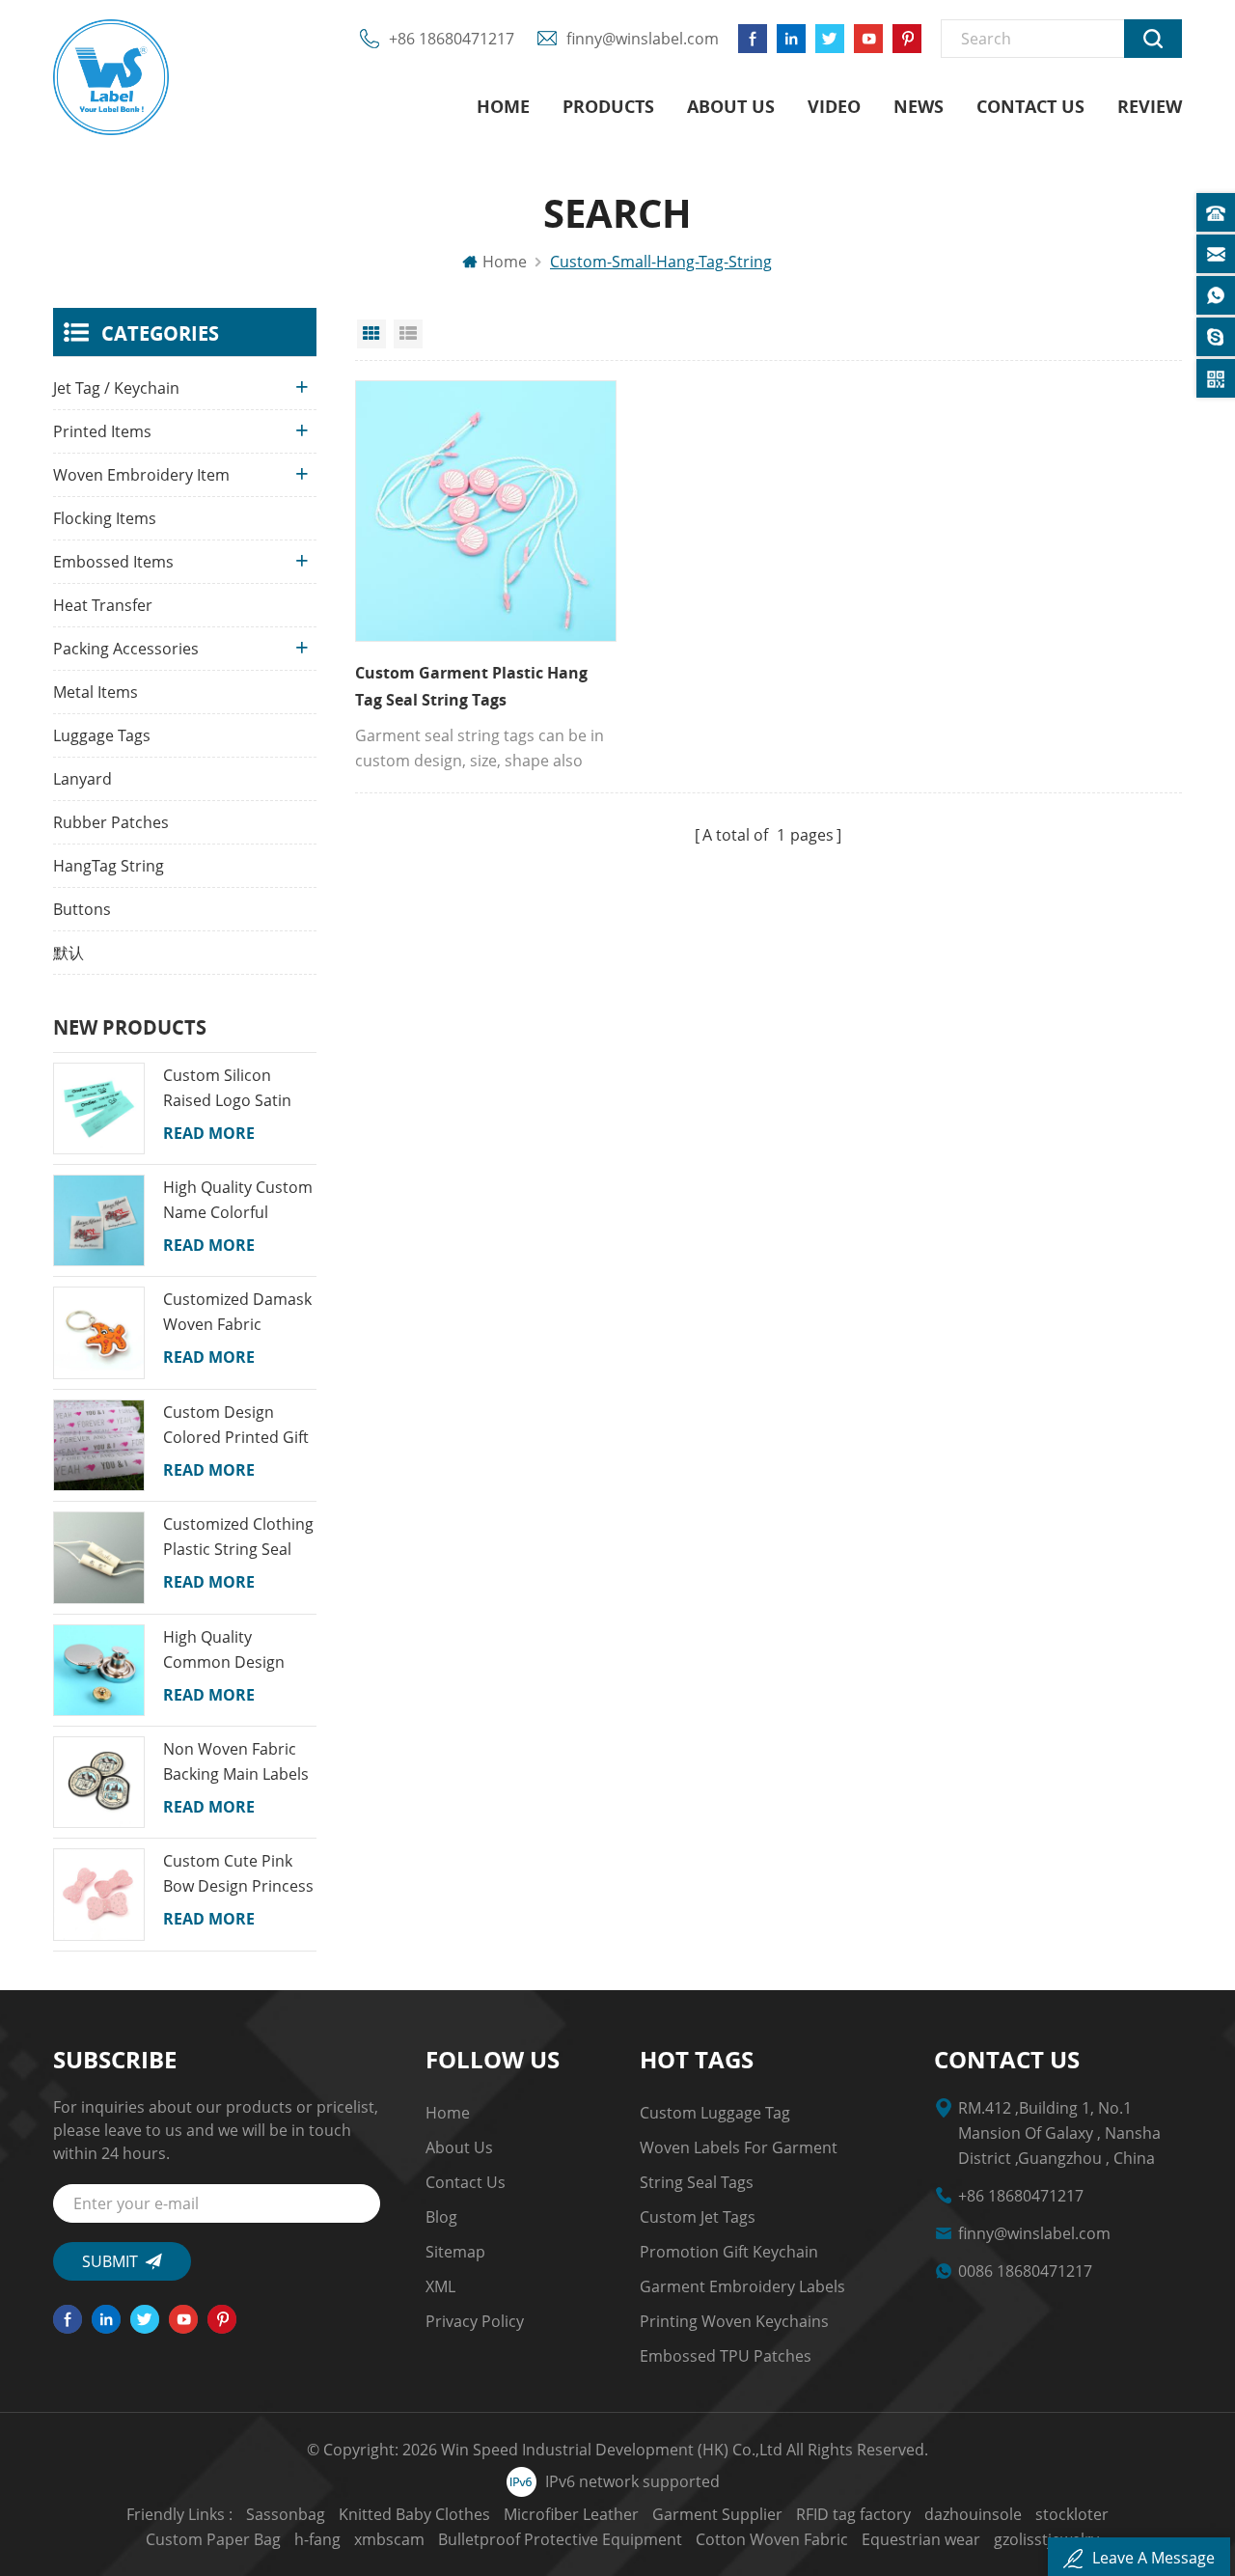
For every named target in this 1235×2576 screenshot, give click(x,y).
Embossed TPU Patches (726, 2356)
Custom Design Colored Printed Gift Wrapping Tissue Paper (236, 1426)
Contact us (1030, 106)
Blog (441, 2217)
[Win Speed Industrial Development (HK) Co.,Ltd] (111, 77)
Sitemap (455, 2252)
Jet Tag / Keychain (116, 388)
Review (1150, 106)
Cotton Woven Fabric (772, 2539)
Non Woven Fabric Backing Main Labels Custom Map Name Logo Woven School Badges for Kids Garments (236, 1762)
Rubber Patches (111, 822)
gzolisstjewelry (1046, 2539)
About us (731, 106)
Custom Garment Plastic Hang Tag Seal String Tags (471, 686)
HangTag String (109, 866)
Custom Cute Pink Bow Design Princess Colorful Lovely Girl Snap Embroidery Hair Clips (238, 1874)
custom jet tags (698, 2217)
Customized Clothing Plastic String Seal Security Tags (238, 1537)
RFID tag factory (853, 2514)
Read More (209, 1133)
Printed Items (102, 431)
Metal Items (96, 692)
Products (608, 106)
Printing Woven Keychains (734, 2321)
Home (503, 106)
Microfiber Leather (571, 2514)
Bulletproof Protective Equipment (560, 2539)
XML (440, 2286)
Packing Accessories (126, 649)
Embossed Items (113, 562)
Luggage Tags (102, 735)
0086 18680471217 (1025, 2271)
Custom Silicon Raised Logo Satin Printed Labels (227, 1089)
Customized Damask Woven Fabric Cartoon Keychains (237, 1313)
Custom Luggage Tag (715, 2113)
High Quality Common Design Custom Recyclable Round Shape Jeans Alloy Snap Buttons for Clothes (233, 1650)
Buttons (82, 909)
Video (834, 106)
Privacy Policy (475, 2321)
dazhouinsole (973, 2514)
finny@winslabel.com (643, 39)
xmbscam (389, 2539)
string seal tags (697, 2182)
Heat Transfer (103, 605)
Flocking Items (105, 518)
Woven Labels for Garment (739, 2147)
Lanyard (82, 779)
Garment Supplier (717, 2514)
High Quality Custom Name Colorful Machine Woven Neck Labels (238, 1201)
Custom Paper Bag (213, 2539)
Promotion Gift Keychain (729, 2252)
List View (408, 334)
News (919, 106)
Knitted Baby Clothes (414, 2514)
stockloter (1072, 2514)
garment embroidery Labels (742, 2286)
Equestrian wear (921, 2539)
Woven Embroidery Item (141, 475)
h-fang (317, 2539)
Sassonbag (286, 2514)
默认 (69, 953)
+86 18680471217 (452, 39)
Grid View (371, 334)
